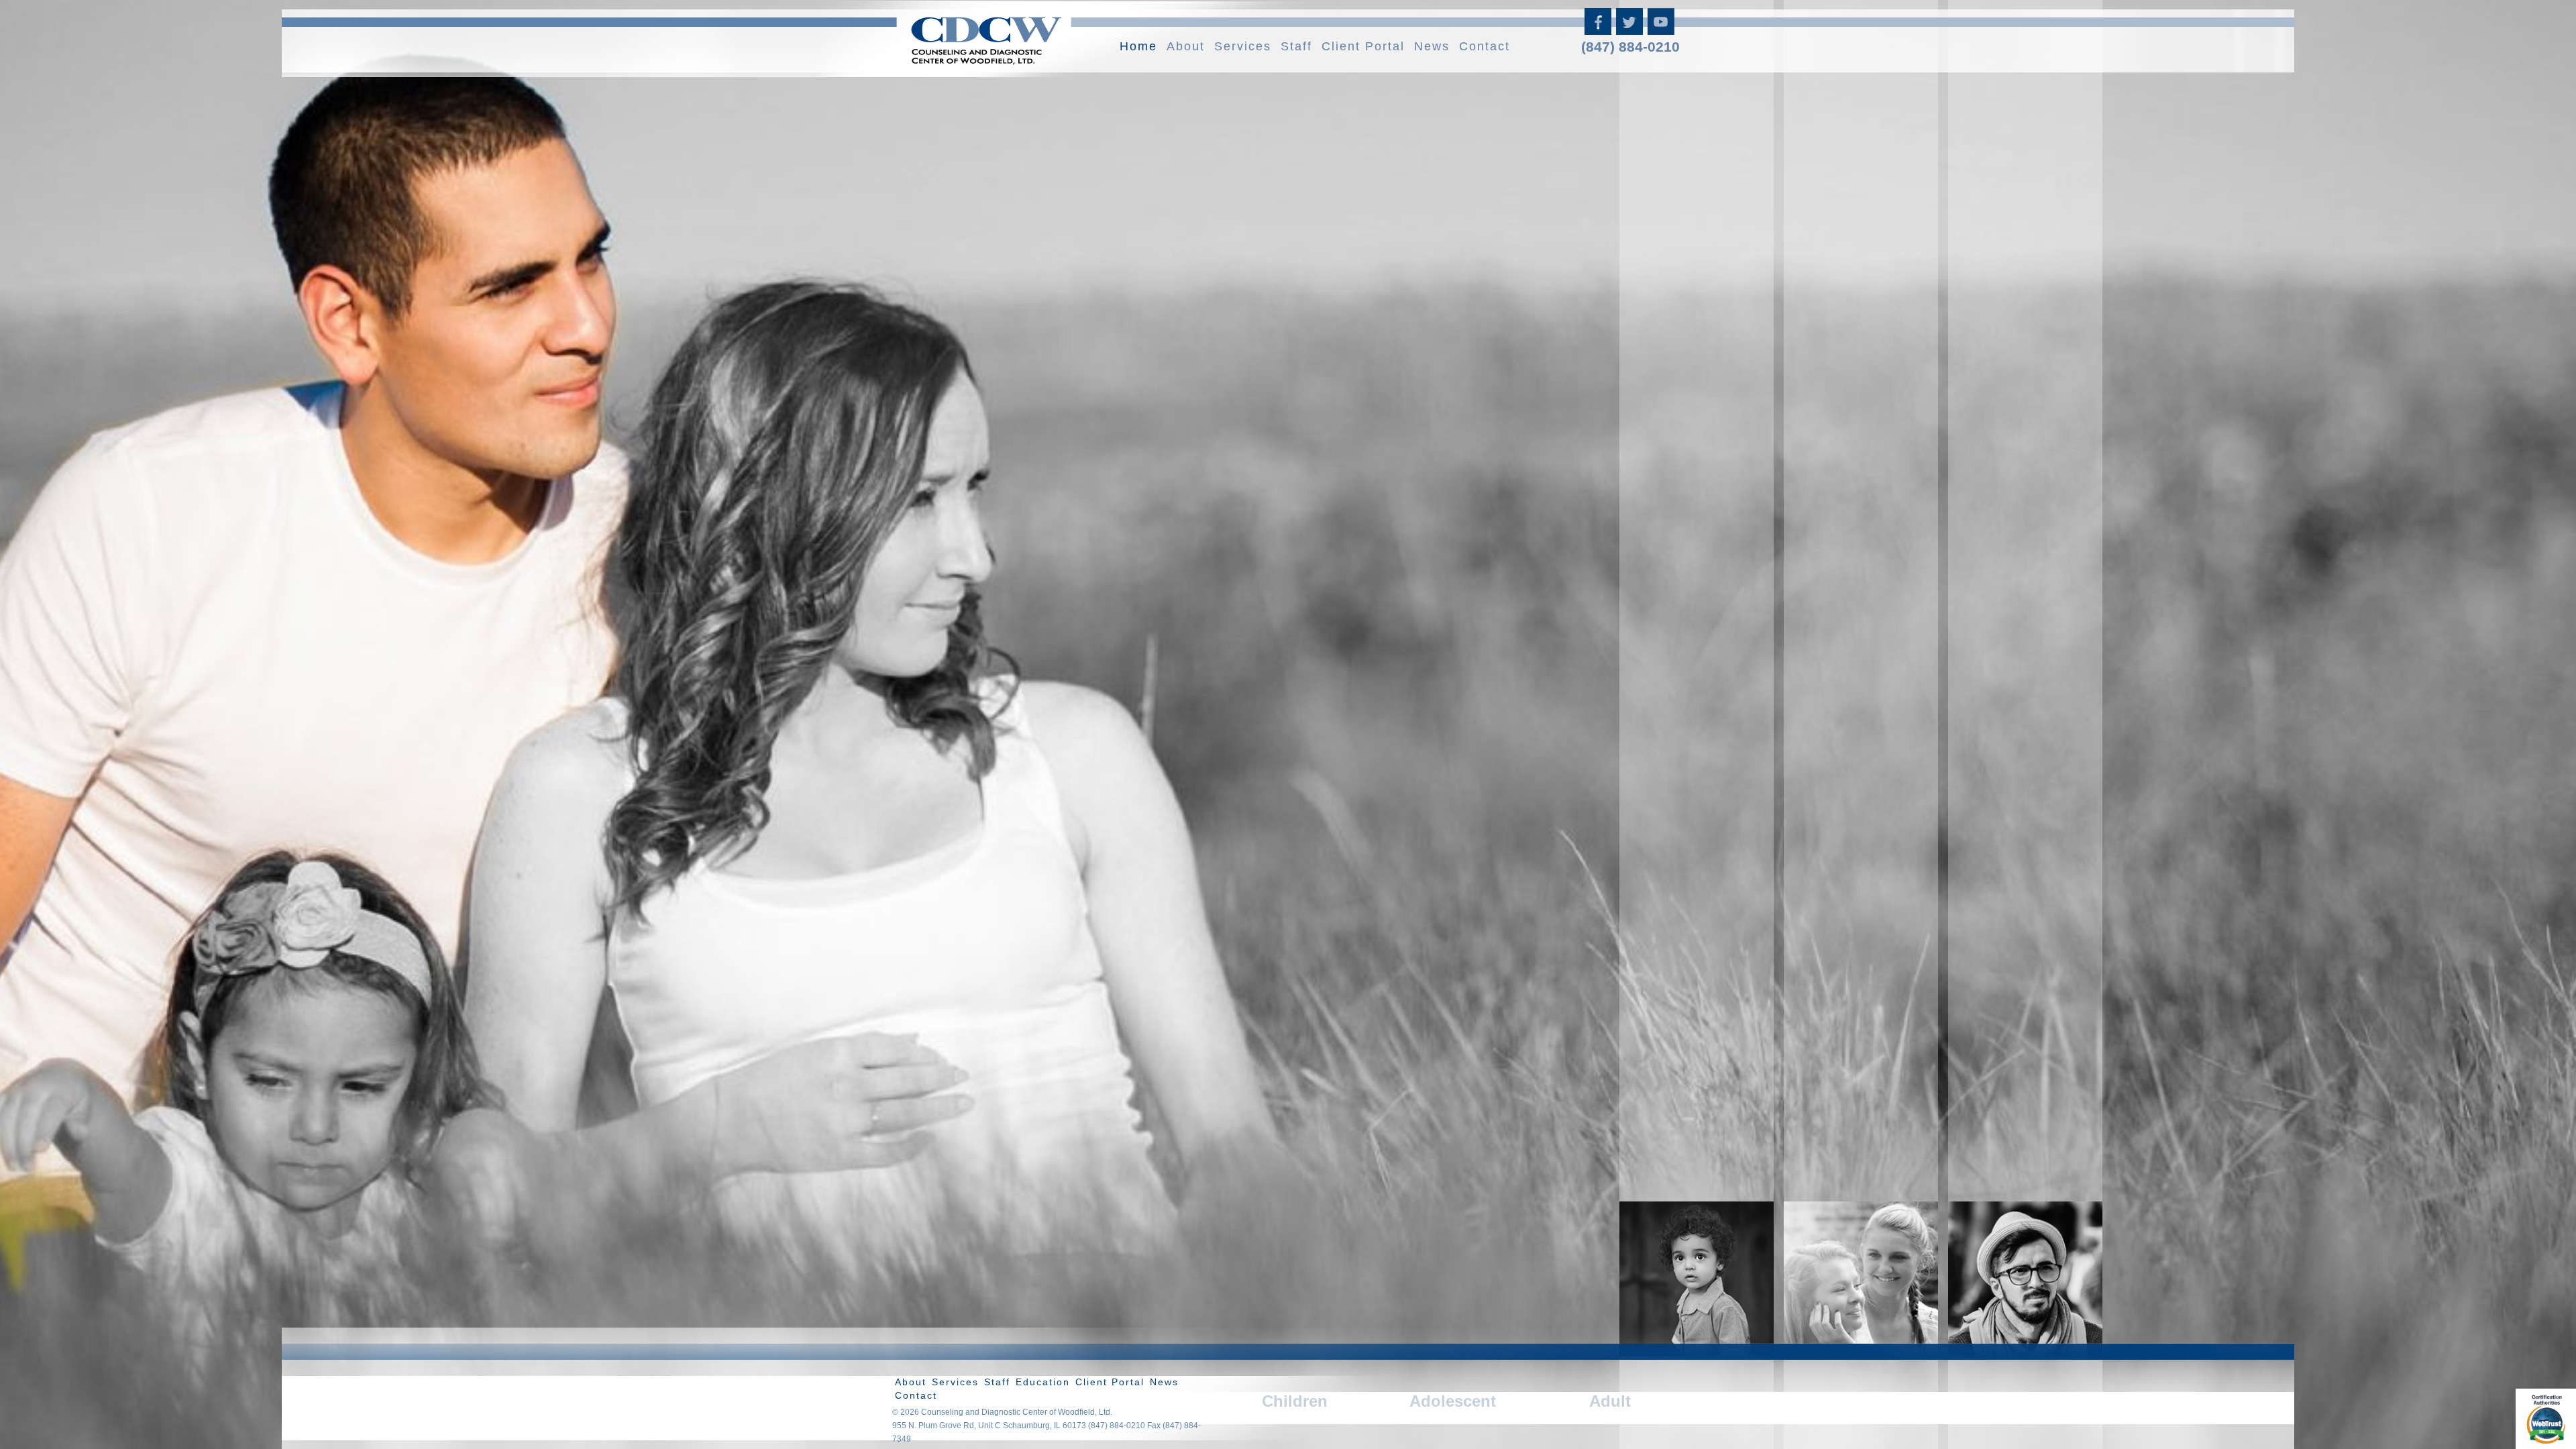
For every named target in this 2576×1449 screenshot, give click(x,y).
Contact (1485, 46)
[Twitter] (1630, 30)
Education (1043, 1382)
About (1186, 46)
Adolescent (1453, 1401)
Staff (1296, 46)
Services (1243, 46)
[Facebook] (1599, 30)
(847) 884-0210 (1630, 47)
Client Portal (1363, 46)
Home (1138, 46)
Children (1295, 1401)
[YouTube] (1662, 30)
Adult (1610, 1401)
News (1432, 46)
